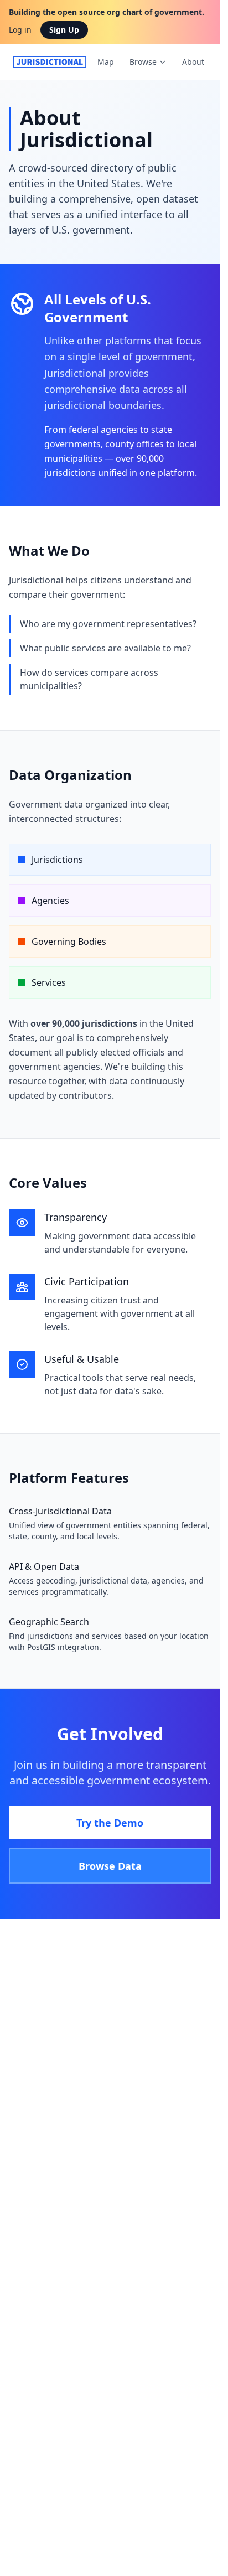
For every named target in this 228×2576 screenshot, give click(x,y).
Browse (143, 62)
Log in (20, 30)
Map (106, 62)
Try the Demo (110, 1823)
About (193, 62)
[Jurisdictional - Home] (50, 62)
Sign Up (64, 30)
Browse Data (110, 1866)
